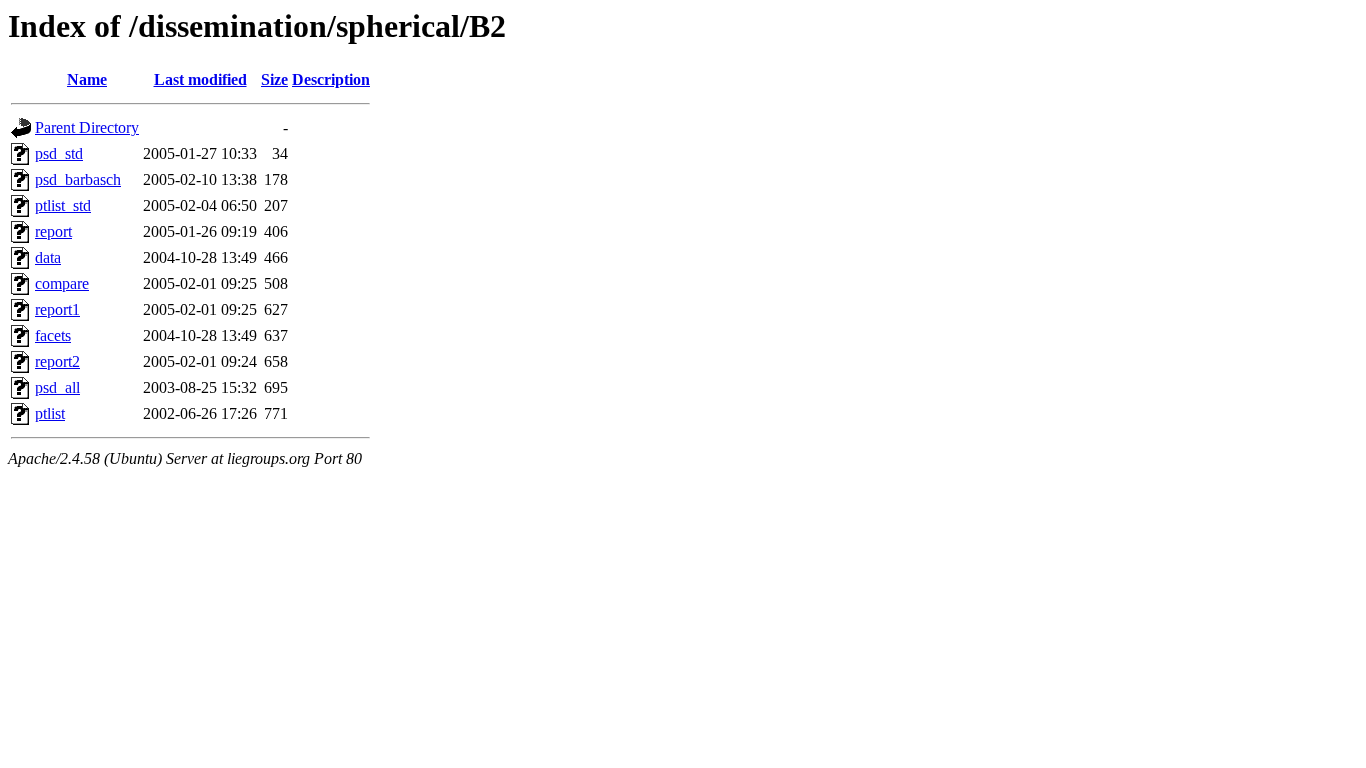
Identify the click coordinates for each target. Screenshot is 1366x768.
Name (87, 79)
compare (62, 283)
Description (331, 79)
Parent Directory (87, 127)
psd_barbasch (78, 179)
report (53, 231)
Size (274, 79)
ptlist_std (63, 205)
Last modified (200, 79)
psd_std (59, 153)
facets (53, 335)
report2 (57, 361)
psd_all (57, 387)
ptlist (50, 413)
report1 (57, 309)
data (48, 257)
